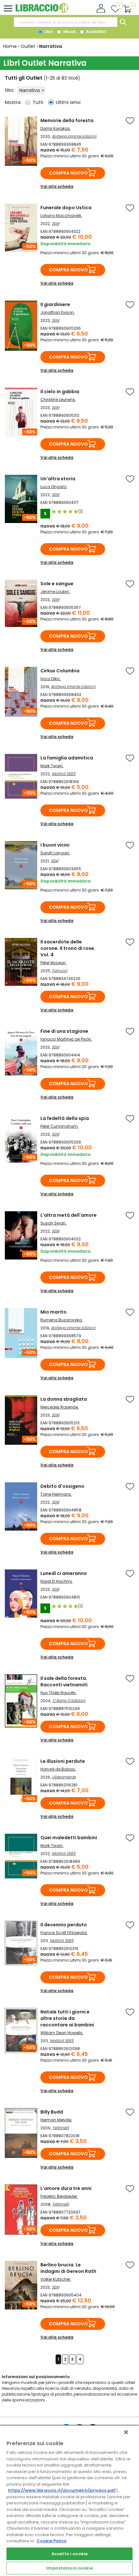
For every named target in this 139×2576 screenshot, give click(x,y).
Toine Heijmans (56, 1494)
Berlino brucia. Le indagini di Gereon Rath (68, 2268)
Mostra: (14, 102)
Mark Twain (52, 766)
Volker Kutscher (55, 2279)
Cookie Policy (52, 2541)
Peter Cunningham (59, 1126)
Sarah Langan (55, 853)
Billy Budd (52, 2112)
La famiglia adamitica (67, 758)
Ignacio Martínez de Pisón (66, 1039)
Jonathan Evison (57, 312)
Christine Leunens (58, 399)
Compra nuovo (68, 173)
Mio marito (53, 1312)
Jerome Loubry (55, 592)
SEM (55, 223)
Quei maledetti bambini (69, 1838)
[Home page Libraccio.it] (42, 11)
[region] (69, 2500)
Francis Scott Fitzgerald (64, 1933)
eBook (69, 32)
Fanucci (60, 970)
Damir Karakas (55, 128)
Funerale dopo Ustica (66, 208)
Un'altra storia (58, 479)
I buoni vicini (55, 845)
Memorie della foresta (67, 120)
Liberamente (64, 1777)
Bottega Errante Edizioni (74, 136)
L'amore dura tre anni (66, 2188)
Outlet (28, 46)
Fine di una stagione (64, 1031)
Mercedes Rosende (59, 1407)
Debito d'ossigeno (62, 1486)
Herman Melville (56, 2120)
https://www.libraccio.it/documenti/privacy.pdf (62, 2490)
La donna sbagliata (64, 1399)
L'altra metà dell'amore (69, 1215)
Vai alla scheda (57, 186)
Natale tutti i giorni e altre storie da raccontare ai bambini (67, 2018)
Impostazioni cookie (69, 2568)
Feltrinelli (61, 2128)
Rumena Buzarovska (61, 1320)
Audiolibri (95, 32)
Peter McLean (53, 963)
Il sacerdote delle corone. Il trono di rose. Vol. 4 (68, 948)
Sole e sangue (57, 584)
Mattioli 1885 (64, 774)
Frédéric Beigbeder (59, 2196)
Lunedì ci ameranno (64, 1573)
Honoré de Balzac (58, 1769)
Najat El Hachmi (56, 1581)
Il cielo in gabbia (60, 392)
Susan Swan (53, 1223)
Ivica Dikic (50, 679)
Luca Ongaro (53, 487)
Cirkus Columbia (60, 671)
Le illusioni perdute (63, 1761)
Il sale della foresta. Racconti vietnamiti (64, 1681)
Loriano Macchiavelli (61, 216)
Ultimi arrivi (68, 102)
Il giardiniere (55, 304)
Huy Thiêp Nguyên (58, 1693)
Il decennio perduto (64, 1925)
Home (10, 46)
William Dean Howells (61, 2033)
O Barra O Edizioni (69, 1700)
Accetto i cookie (69, 2554)
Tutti (38, 102)
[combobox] (66, 22)
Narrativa (30, 90)
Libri (48, 32)
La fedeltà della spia (65, 1118)
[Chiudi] (126, 2432)
